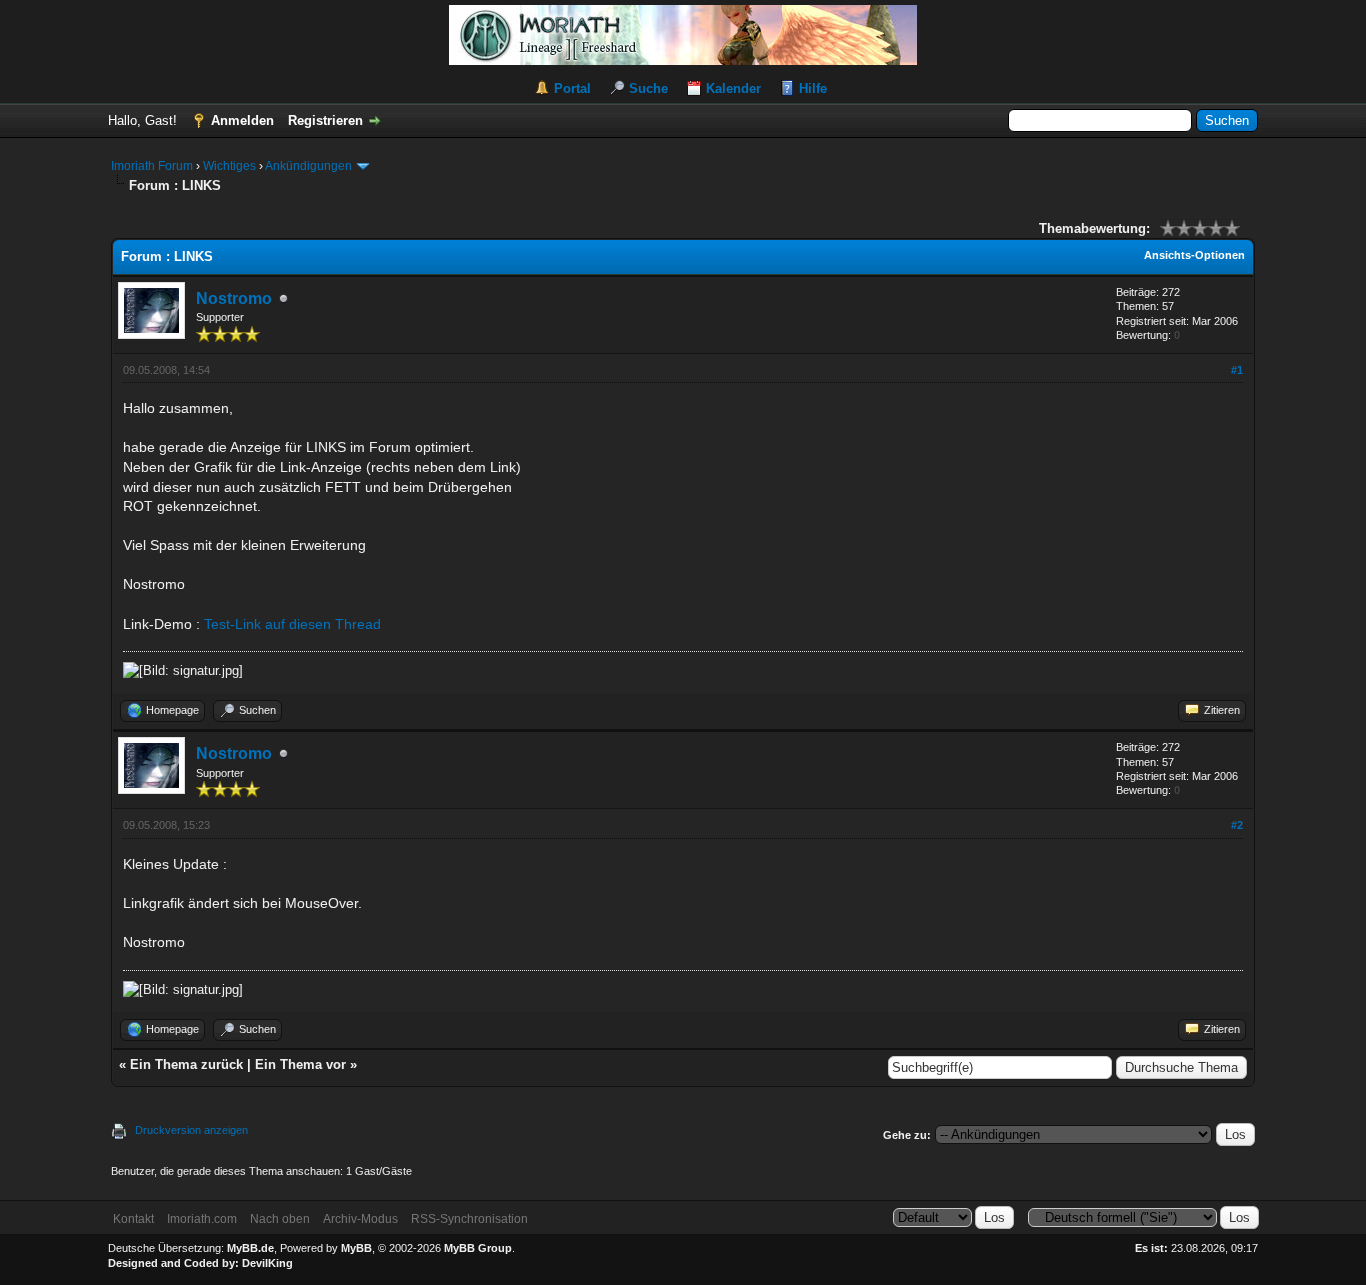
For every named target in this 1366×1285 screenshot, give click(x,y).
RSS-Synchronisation (469, 1219)
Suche (648, 88)
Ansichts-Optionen (1194, 255)
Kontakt (133, 1219)
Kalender (733, 88)
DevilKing (267, 1263)
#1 (1237, 370)
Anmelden (242, 120)
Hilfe (813, 88)
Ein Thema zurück (186, 1064)
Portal (572, 88)
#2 (1237, 825)
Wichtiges (229, 166)
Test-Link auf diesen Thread (292, 624)
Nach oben (280, 1219)
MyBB (356, 1248)
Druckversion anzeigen (191, 1130)
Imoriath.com (202, 1219)
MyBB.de (250, 1248)
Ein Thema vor (300, 1064)
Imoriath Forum (152, 166)
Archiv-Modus (360, 1219)
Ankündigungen (308, 166)
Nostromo (234, 298)
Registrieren (325, 120)
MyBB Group (478, 1248)
